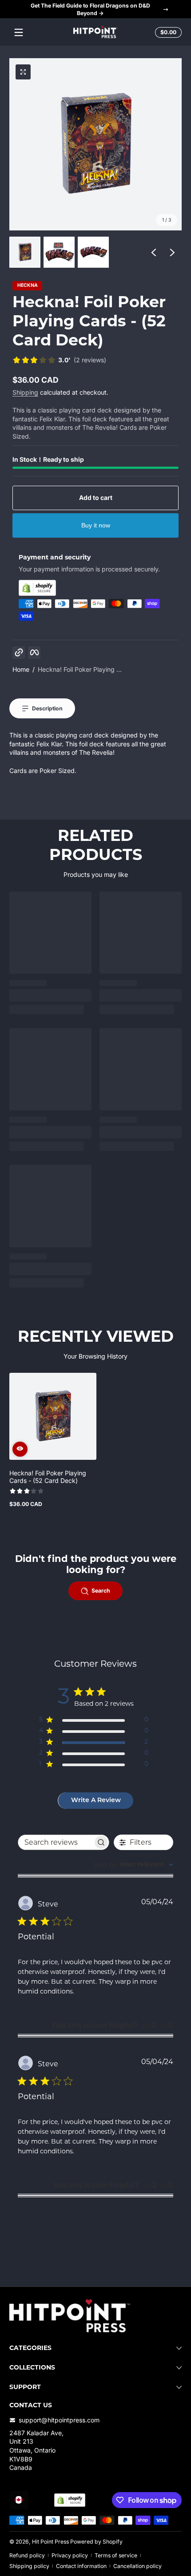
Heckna (28, 286)
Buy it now (96, 525)
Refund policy (27, 2555)
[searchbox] (55, 1842)
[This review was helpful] (147, 2185)
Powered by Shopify (96, 2542)
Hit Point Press (50, 2542)
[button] (167, 32)
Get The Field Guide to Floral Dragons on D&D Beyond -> (90, 9)
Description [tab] (47, 708)
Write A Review (96, 1801)
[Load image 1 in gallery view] (25, 252)
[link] (59, 361)
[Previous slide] (154, 252)
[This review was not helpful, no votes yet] (163, 2025)
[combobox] (133, 1865)
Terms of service (116, 2555)
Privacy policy (70, 2555)
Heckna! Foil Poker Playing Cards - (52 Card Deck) (48, 1477)
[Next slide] (172, 252)
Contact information (81, 2566)
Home (21, 669)
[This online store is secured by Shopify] (95, 588)
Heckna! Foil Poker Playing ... (80, 669)
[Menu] (19, 32)
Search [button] (101, 1591)
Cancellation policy (137, 2566)
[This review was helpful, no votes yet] (146, 2025)
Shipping (25, 392)
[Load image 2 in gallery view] (59, 252)
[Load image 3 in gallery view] (93, 252)
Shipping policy (29, 2566)
